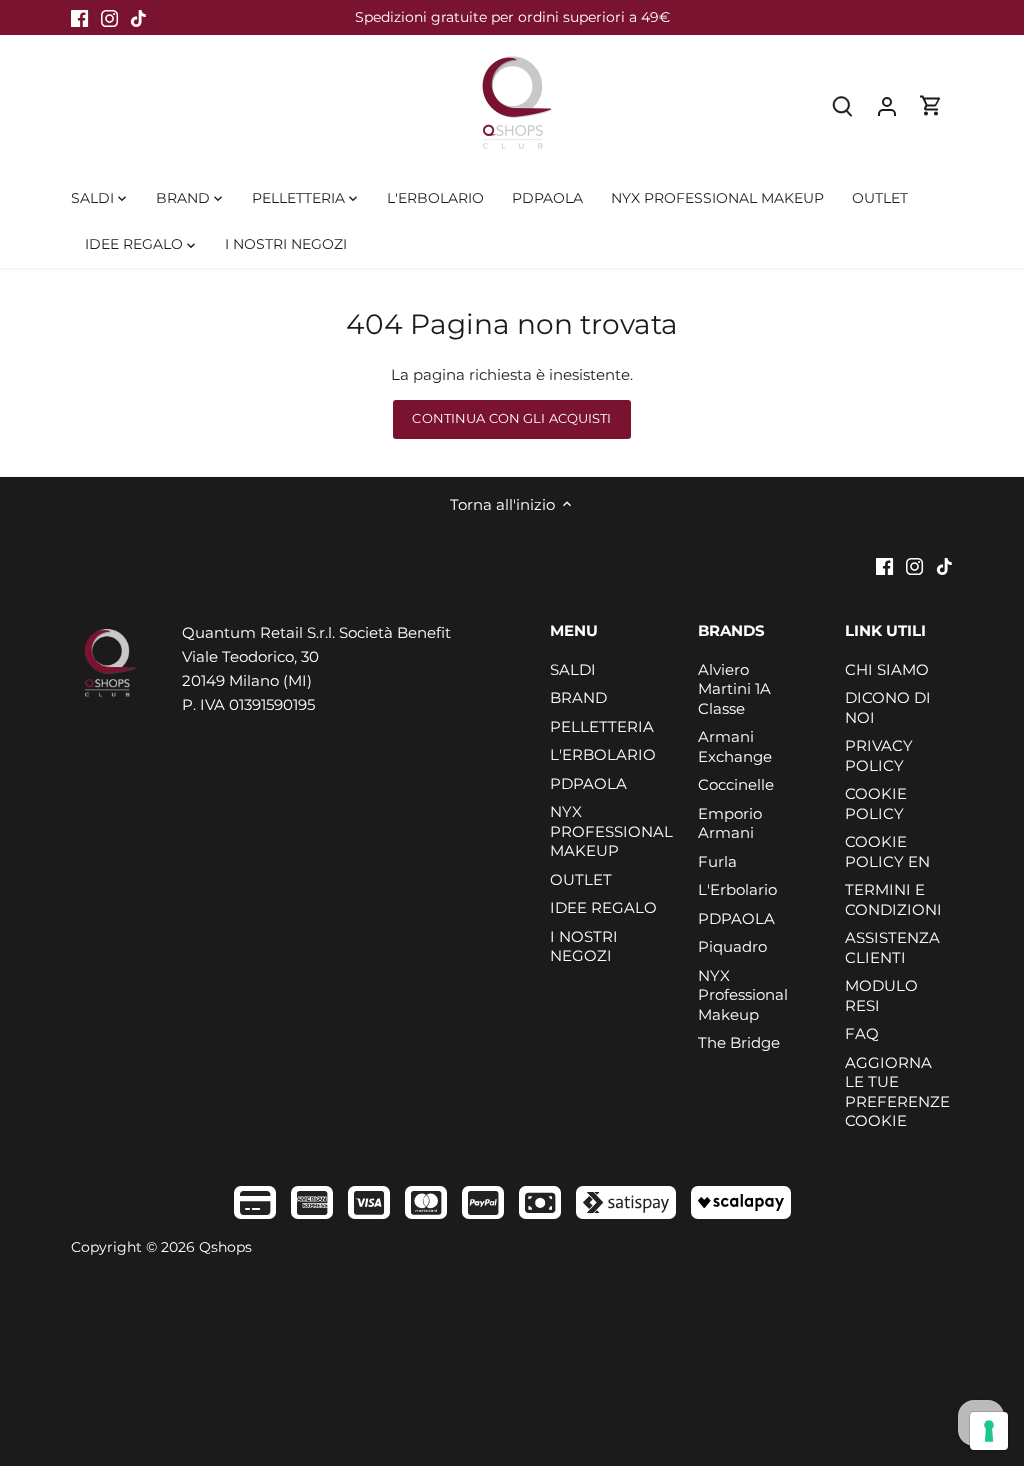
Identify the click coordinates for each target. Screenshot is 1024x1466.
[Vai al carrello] (931, 105)
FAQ (862, 1033)
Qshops (225, 1247)
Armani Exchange (735, 746)
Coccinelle (736, 784)
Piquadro (732, 946)
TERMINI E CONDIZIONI (893, 899)
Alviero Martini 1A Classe (734, 689)
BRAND (578, 697)
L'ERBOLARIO (603, 754)
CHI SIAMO (887, 669)
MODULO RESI (881, 995)
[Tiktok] (138, 17)
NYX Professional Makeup (743, 995)
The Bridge (739, 1042)
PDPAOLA (588, 783)
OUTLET (581, 879)
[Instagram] (109, 17)
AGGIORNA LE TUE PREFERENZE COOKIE (897, 1092)
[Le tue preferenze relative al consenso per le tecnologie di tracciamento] (989, 1431)
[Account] (887, 105)
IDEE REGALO (603, 907)
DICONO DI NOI (888, 707)
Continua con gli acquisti (511, 418)
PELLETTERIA (602, 726)
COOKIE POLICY (876, 803)
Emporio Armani (730, 823)
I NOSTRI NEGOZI (584, 946)
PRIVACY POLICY (879, 755)
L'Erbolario (737, 889)
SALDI (573, 669)
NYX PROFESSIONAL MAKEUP (611, 831)
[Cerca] (843, 105)
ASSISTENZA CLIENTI (892, 947)
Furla (717, 861)
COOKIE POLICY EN (887, 851)
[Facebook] (79, 17)
